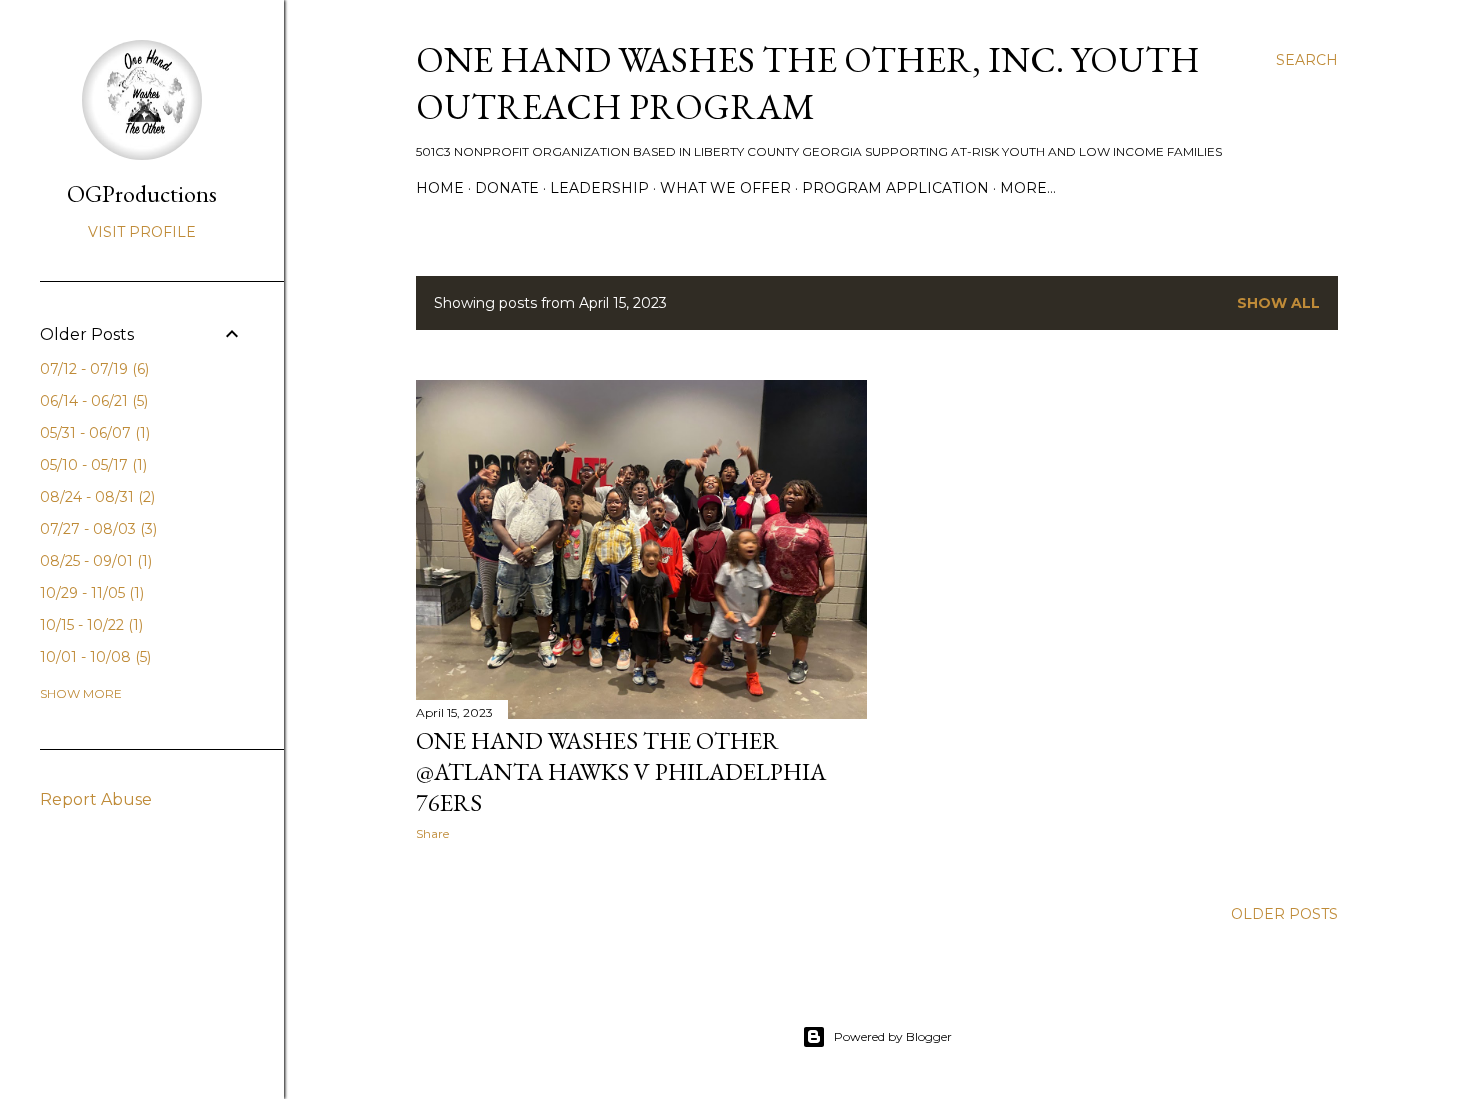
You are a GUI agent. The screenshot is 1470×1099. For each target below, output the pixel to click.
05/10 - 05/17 (91, 465)
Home (440, 188)
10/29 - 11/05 (90, 593)
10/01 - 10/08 (93, 657)
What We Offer (725, 188)
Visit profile (142, 232)
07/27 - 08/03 (96, 529)
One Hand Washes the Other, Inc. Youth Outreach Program (808, 83)
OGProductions (142, 193)
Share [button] (432, 833)
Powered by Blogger (893, 1036)
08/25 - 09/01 (94, 561)
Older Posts (1284, 914)
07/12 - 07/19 (92, 369)
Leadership (599, 188)
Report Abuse (96, 799)
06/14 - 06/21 (92, 401)
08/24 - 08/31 (95, 497)
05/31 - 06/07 (93, 433)
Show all (1278, 303)
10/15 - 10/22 (89, 625)
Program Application (895, 188)
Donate (507, 188)
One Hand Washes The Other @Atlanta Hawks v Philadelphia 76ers (621, 771)
